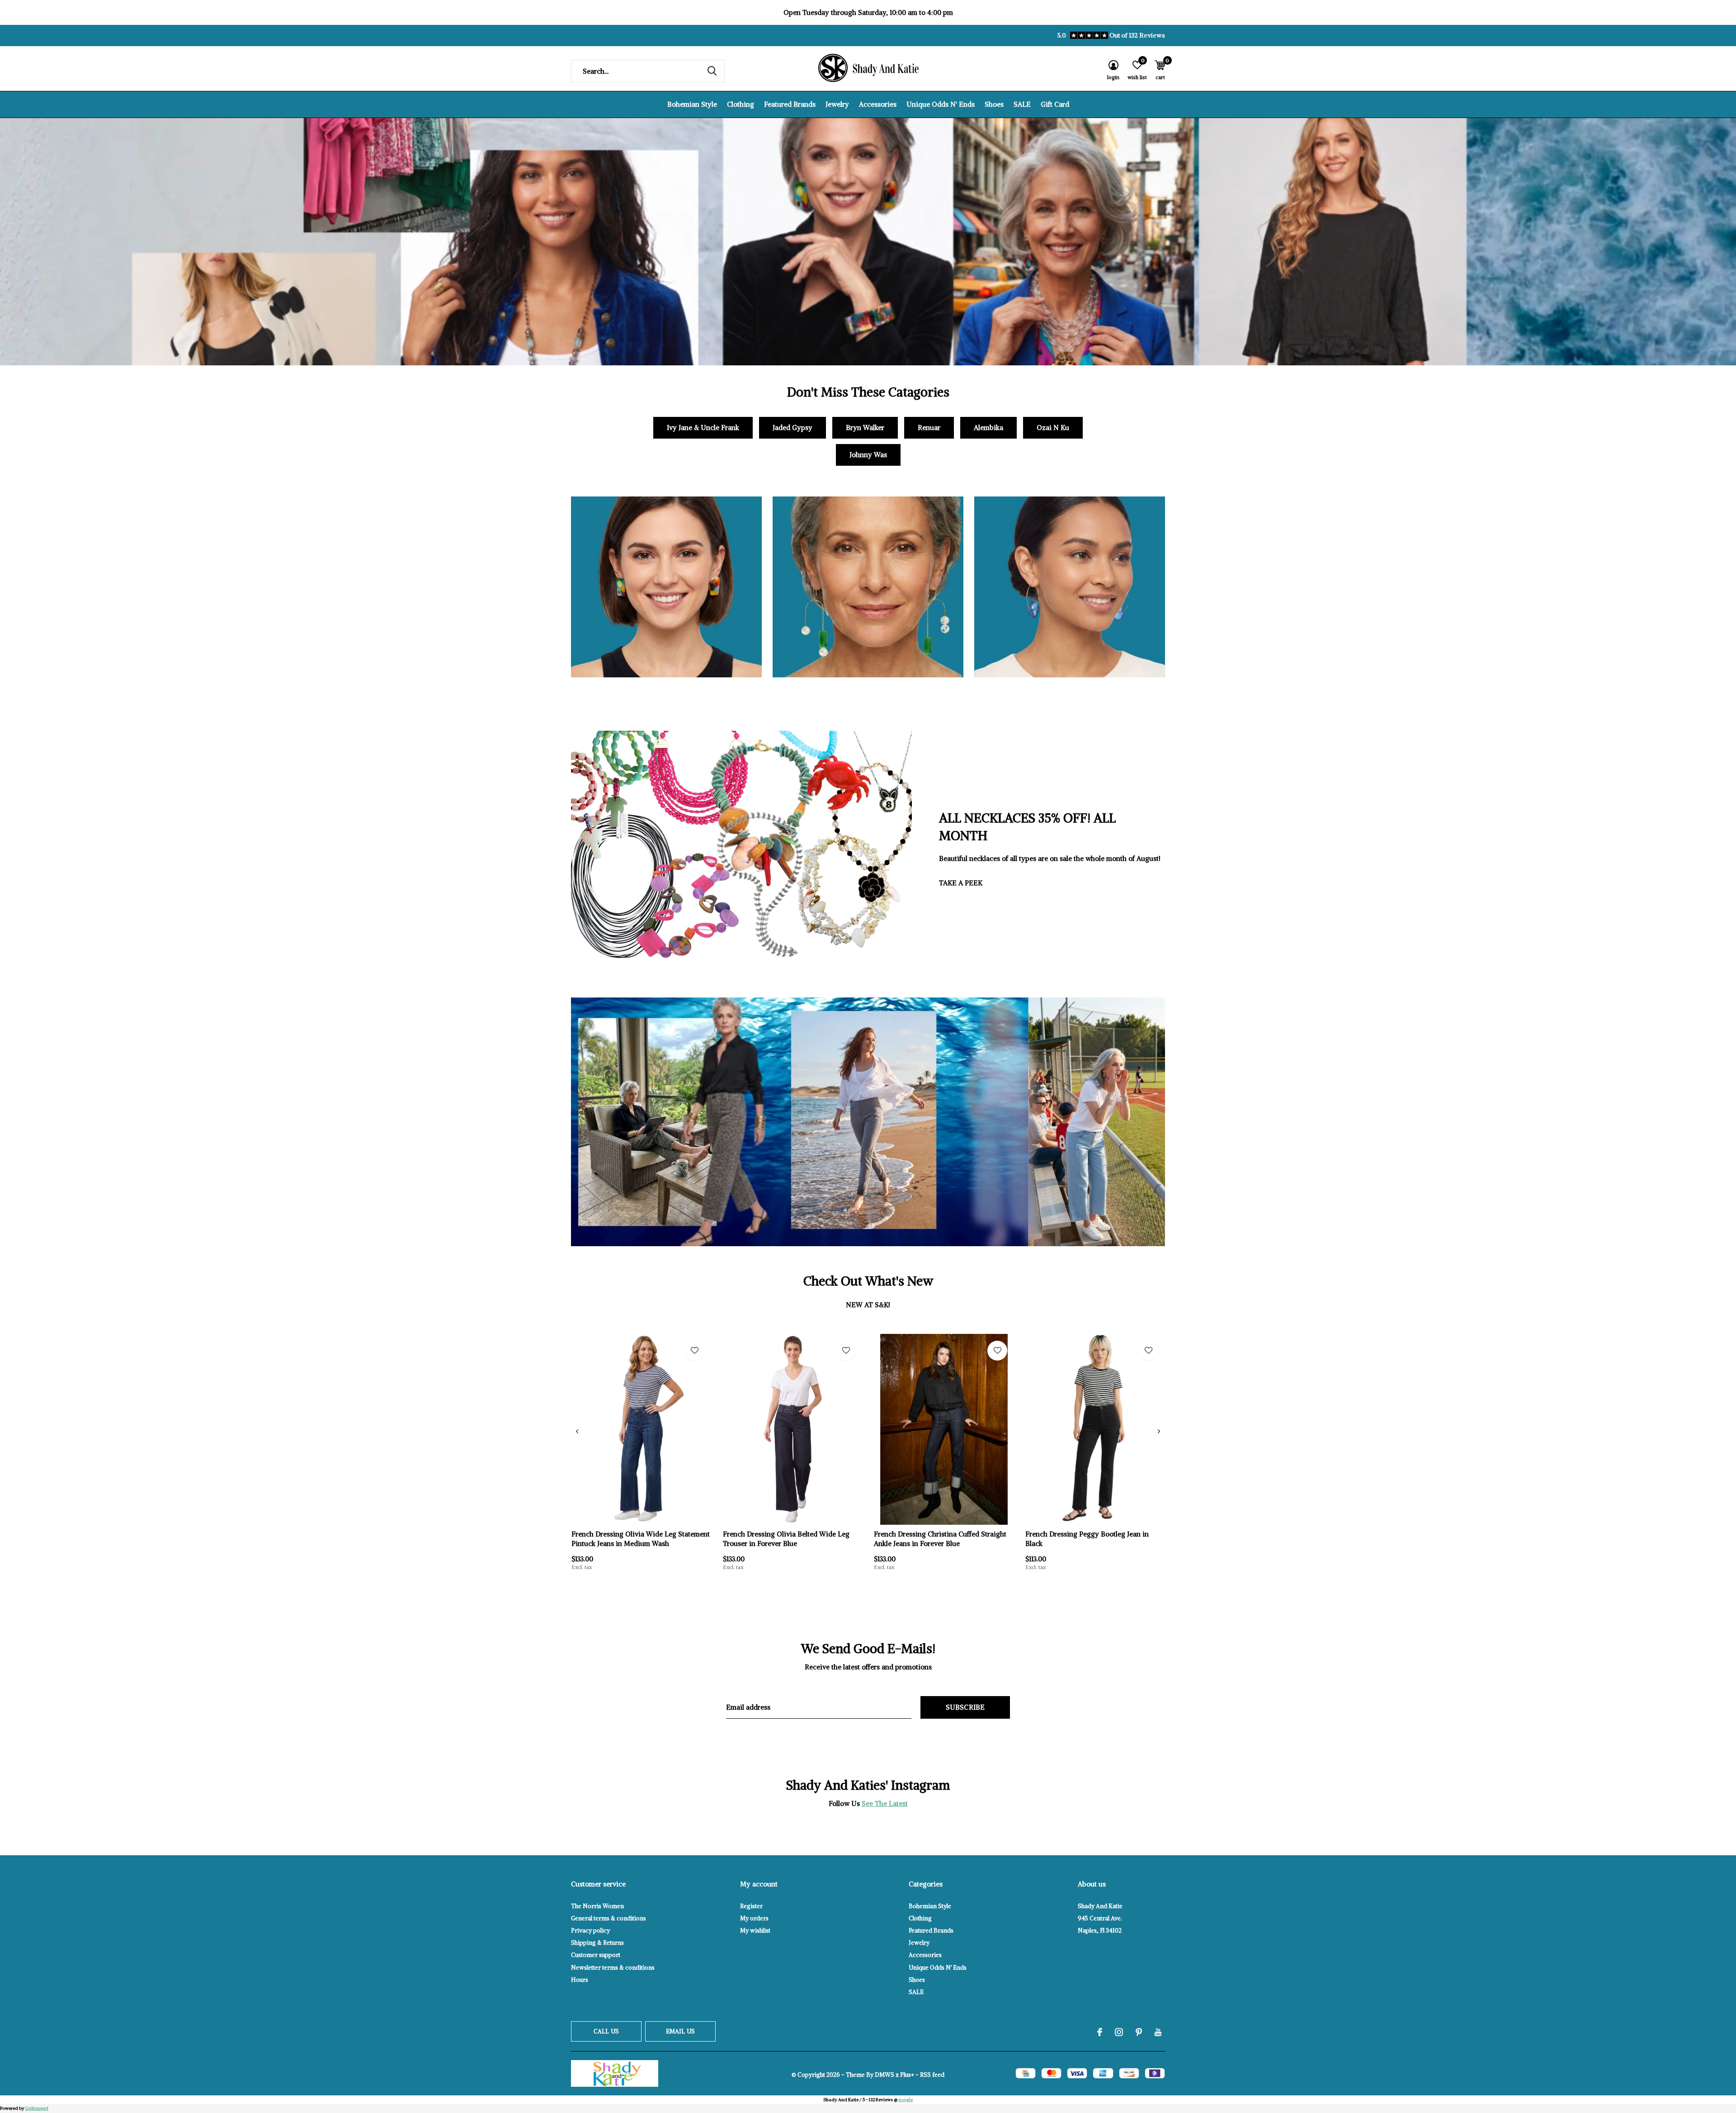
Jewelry (837, 104)
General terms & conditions (609, 1918)
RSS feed (932, 2075)
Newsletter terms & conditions (613, 1968)
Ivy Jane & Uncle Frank (703, 428)
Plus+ (907, 2075)
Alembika (988, 428)
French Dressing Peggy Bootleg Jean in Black (1087, 1539)
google (906, 2100)
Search (712, 71)
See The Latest (885, 1803)
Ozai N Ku (1053, 428)
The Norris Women (597, 1906)
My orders (754, 1918)
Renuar (929, 428)
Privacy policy (590, 1931)
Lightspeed (37, 2108)
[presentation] (577, 1431)
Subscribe (965, 1707)
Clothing (741, 104)
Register (751, 1906)
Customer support (596, 1955)
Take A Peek (961, 883)
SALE (1022, 104)
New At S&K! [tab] (868, 1305)
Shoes (994, 104)
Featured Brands (790, 104)
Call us (606, 2031)
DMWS (885, 2075)
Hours (580, 1980)
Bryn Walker (865, 428)
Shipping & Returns (597, 1943)
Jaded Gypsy (793, 428)
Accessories (878, 104)
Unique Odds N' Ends (941, 104)
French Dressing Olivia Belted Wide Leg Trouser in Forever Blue (786, 1539)
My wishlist (755, 1931)
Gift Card (1055, 104)
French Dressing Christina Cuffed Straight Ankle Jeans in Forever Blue (940, 1539)
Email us (680, 2031)
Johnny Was (868, 455)
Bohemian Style (692, 104)
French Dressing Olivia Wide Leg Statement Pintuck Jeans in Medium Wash (641, 1539)
